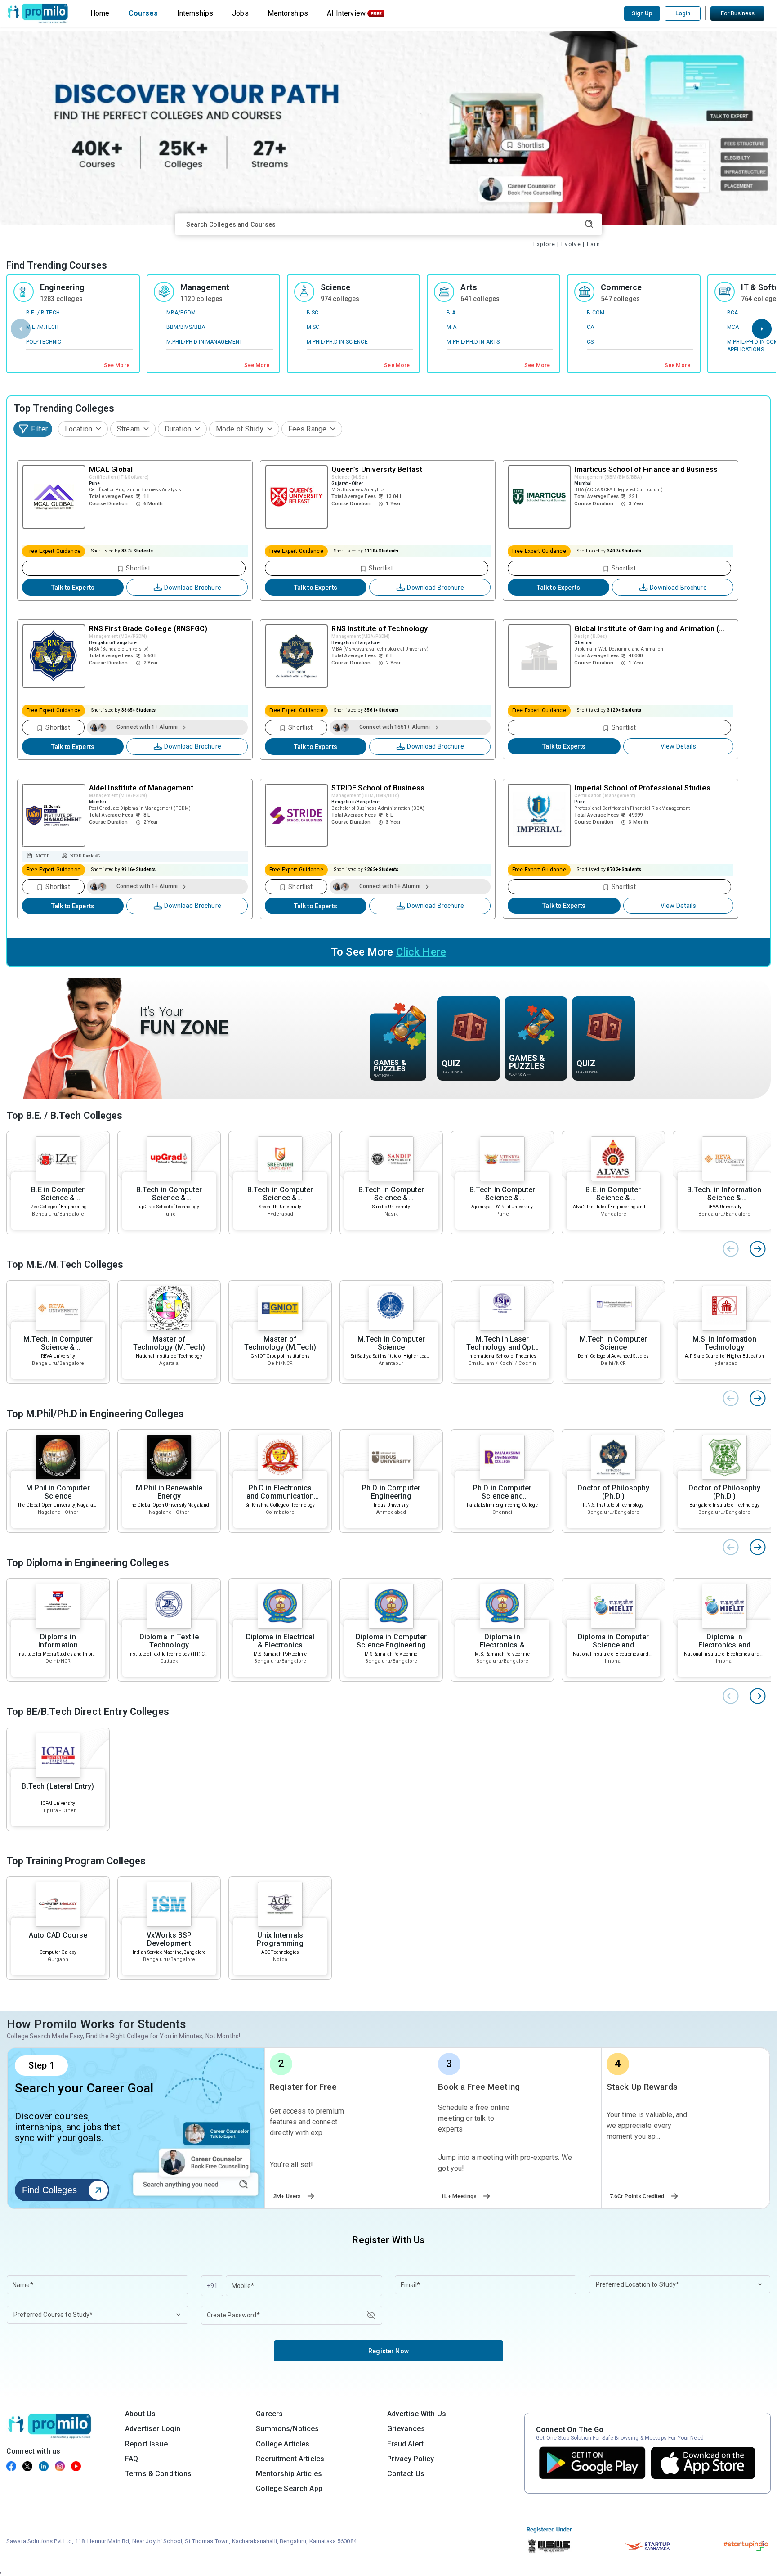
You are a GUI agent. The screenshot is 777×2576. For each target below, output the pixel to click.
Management (205, 287)
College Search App (289, 2488)
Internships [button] (195, 13)
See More (117, 365)
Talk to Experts (73, 588)
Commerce (621, 287)
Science (336, 287)
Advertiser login (153, 2429)
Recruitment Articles (290, 2459)
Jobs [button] (240, 13)
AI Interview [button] (346, 13)
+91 (212, 2286)
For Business (738, 13)
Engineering (62, 287)
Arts (469, 287)
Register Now (388, 2351)
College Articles (283, 2444)
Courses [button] (143, 13)
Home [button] (100, 13)
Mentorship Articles (289, 2474)
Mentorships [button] (288, 13)
